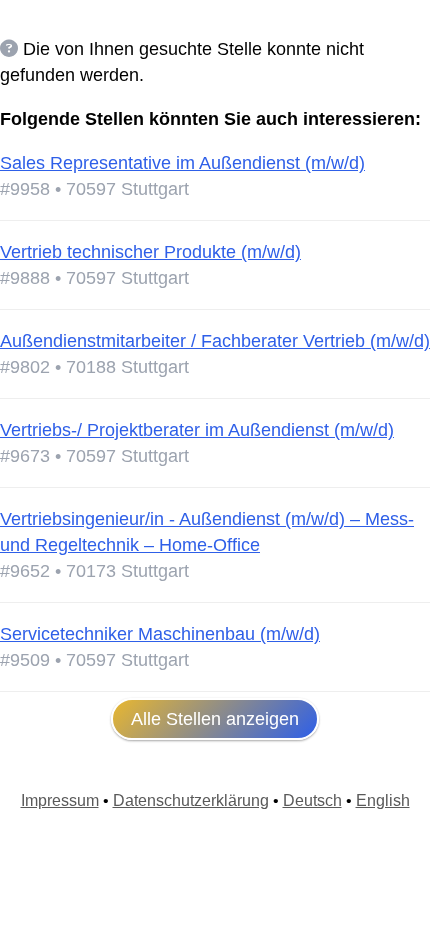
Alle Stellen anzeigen (215, 719)
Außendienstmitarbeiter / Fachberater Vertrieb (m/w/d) (215, 341)
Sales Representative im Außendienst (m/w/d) (182, 163)
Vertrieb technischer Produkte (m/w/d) (150, 252)
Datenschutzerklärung (191, 800)
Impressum (60, 800)
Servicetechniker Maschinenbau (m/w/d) (160, 634)
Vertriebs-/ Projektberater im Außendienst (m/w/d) (197, 430)
